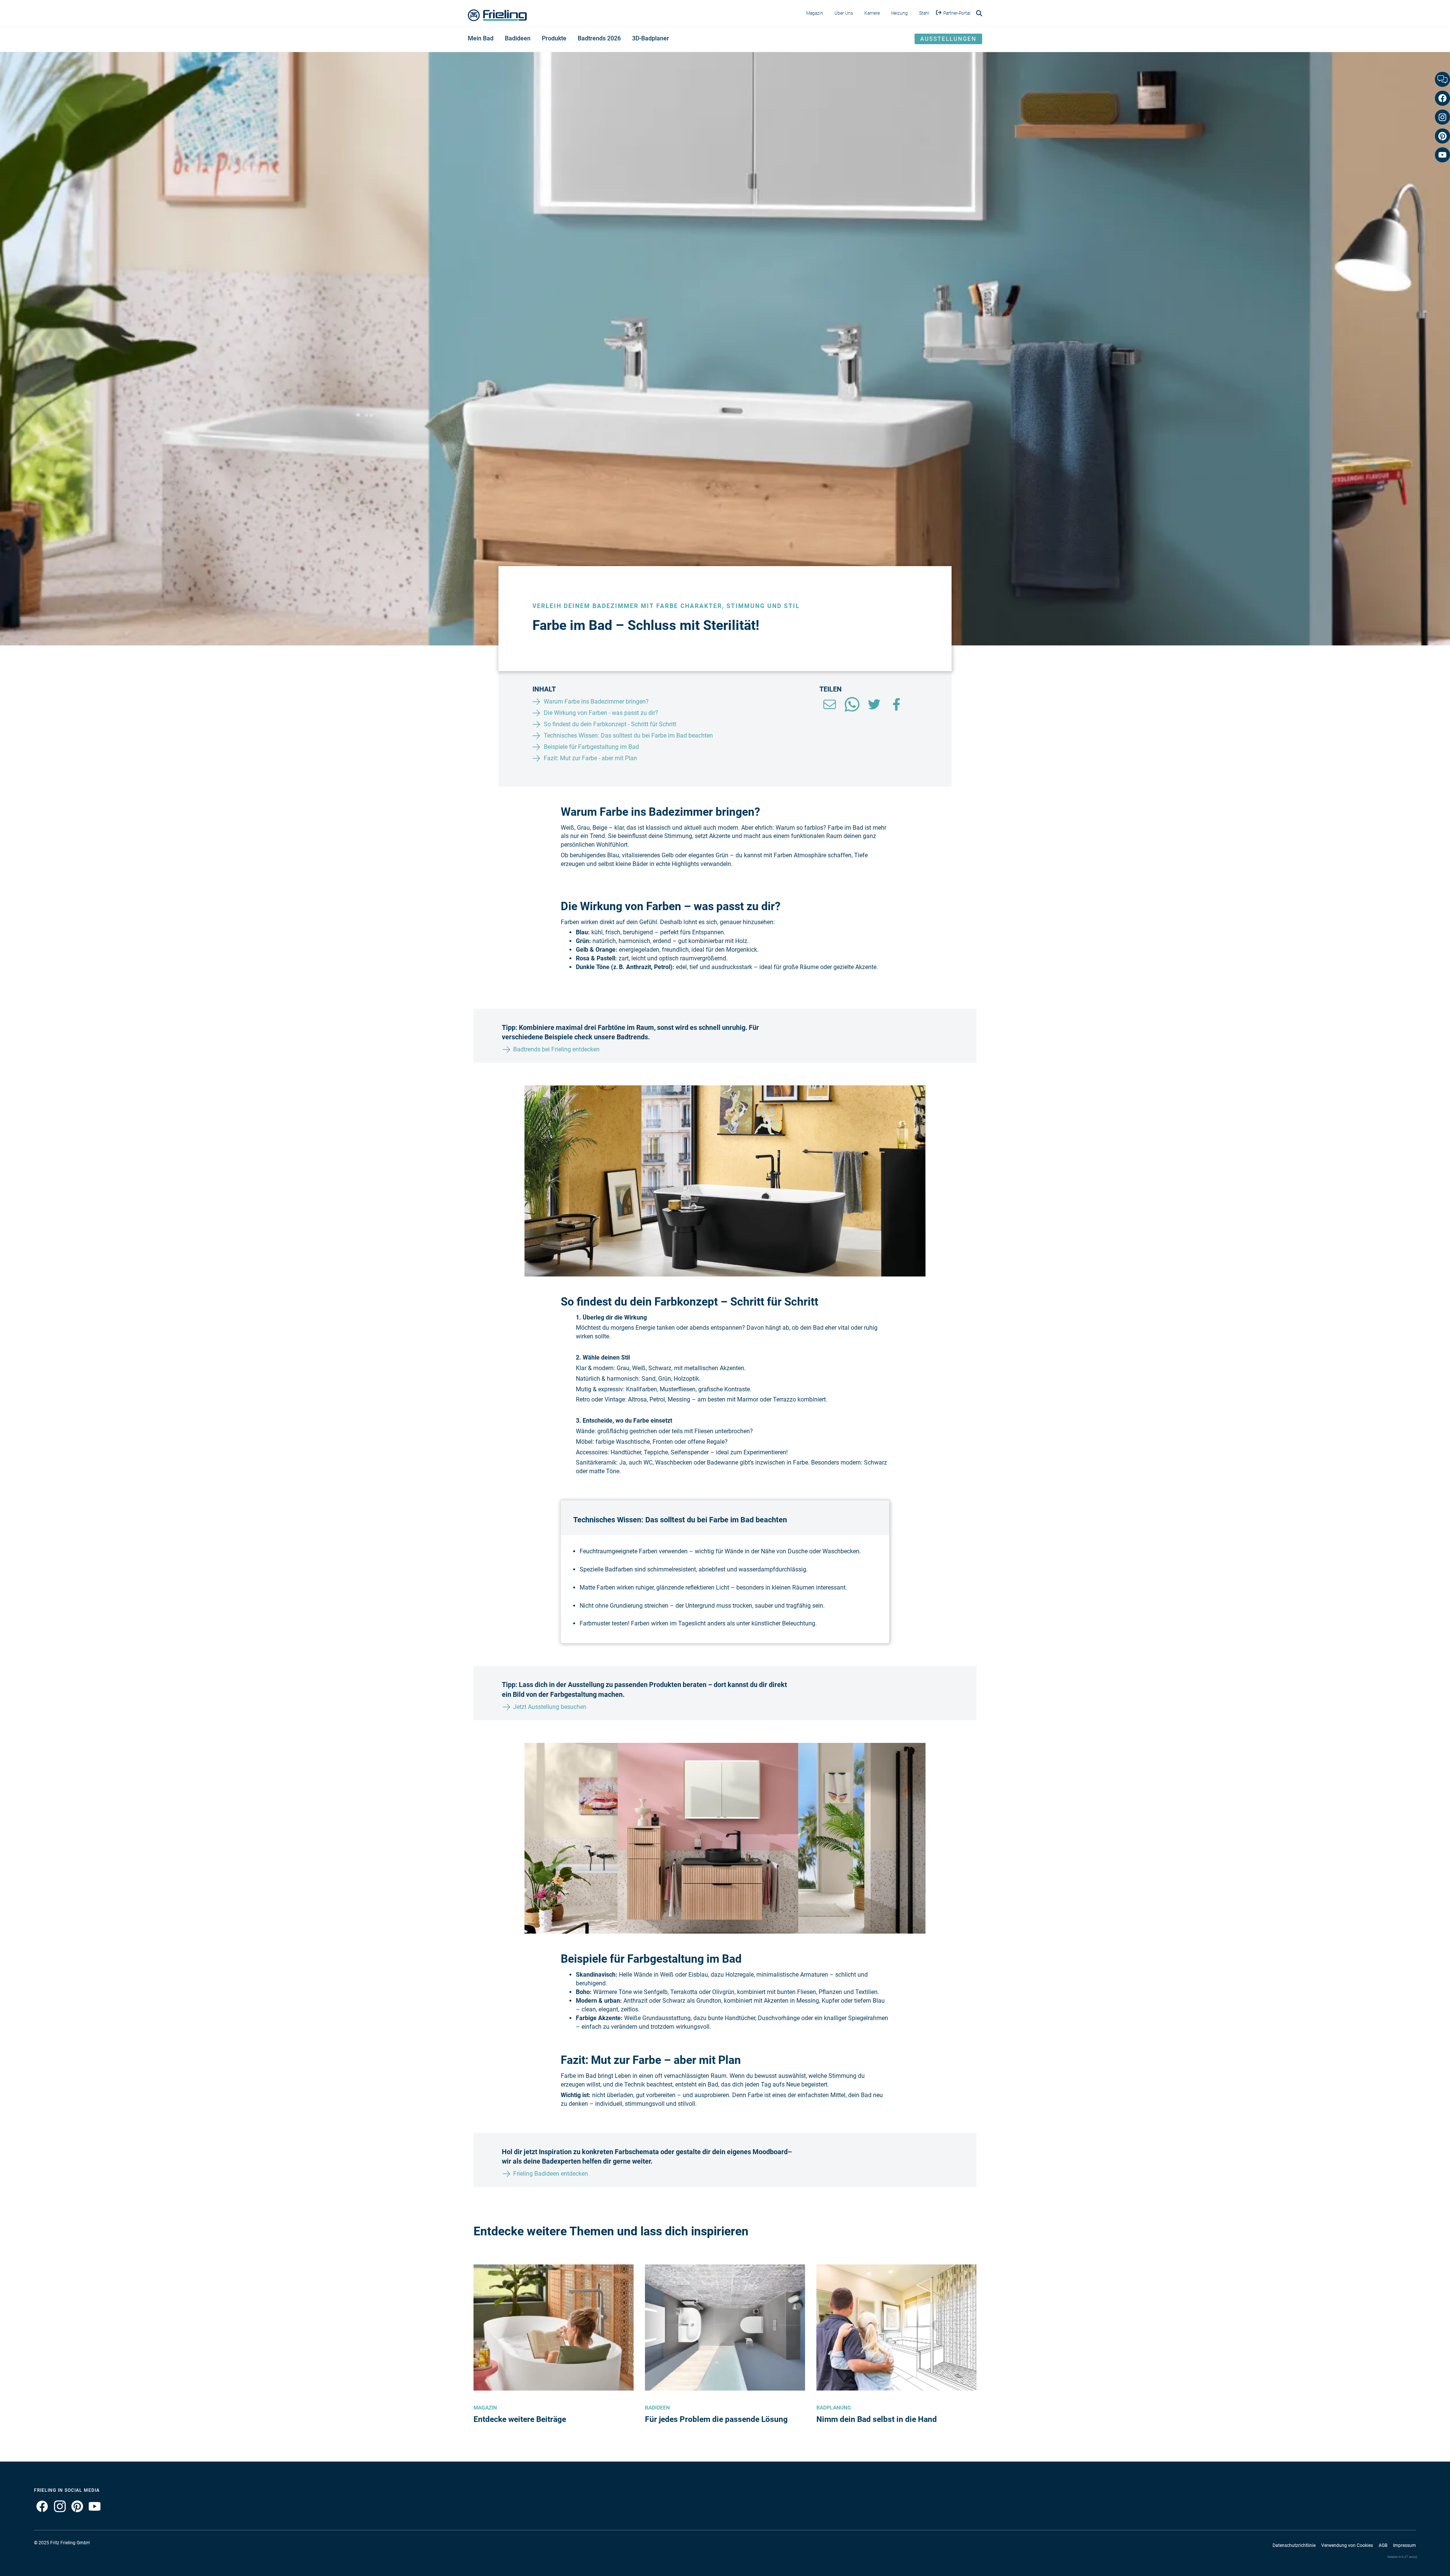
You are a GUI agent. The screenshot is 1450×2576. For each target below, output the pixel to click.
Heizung (899, 13)
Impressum (1404, 2545)
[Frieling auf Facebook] (41, 2511)
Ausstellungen (948, 39)
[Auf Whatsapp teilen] (852, 711)
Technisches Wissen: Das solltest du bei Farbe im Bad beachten (628, 735)
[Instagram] (1442, 117)
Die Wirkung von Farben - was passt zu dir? (601, 713)
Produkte (554, 38)
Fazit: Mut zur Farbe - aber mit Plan (590, 758)
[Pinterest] (1442, 136)
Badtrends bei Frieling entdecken (556, 1049)
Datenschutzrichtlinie (1294, 2545)
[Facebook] (1442, 98)
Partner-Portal (957, 13)
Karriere (872, 13)
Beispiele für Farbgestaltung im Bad (591, 747)
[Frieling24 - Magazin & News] (497, 13)
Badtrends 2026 (599, 38)
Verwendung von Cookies (1347, 2545)
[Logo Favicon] (459, 39)
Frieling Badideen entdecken (551, 2174)
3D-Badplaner (651, 38)
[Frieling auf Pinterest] (74, 2511)
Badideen (518, 38)
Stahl (924, 13)
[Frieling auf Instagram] (57, 2511)
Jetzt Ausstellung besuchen (550, 1707)
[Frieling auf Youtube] (92, 2511)
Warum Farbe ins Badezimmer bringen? (596, 701)
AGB (1383, 2545)
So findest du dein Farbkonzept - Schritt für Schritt (610, 724)
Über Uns (844, 13)
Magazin (815, 13)
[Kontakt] (1442, 79)
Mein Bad (481, 38)
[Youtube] (1442, 155)
